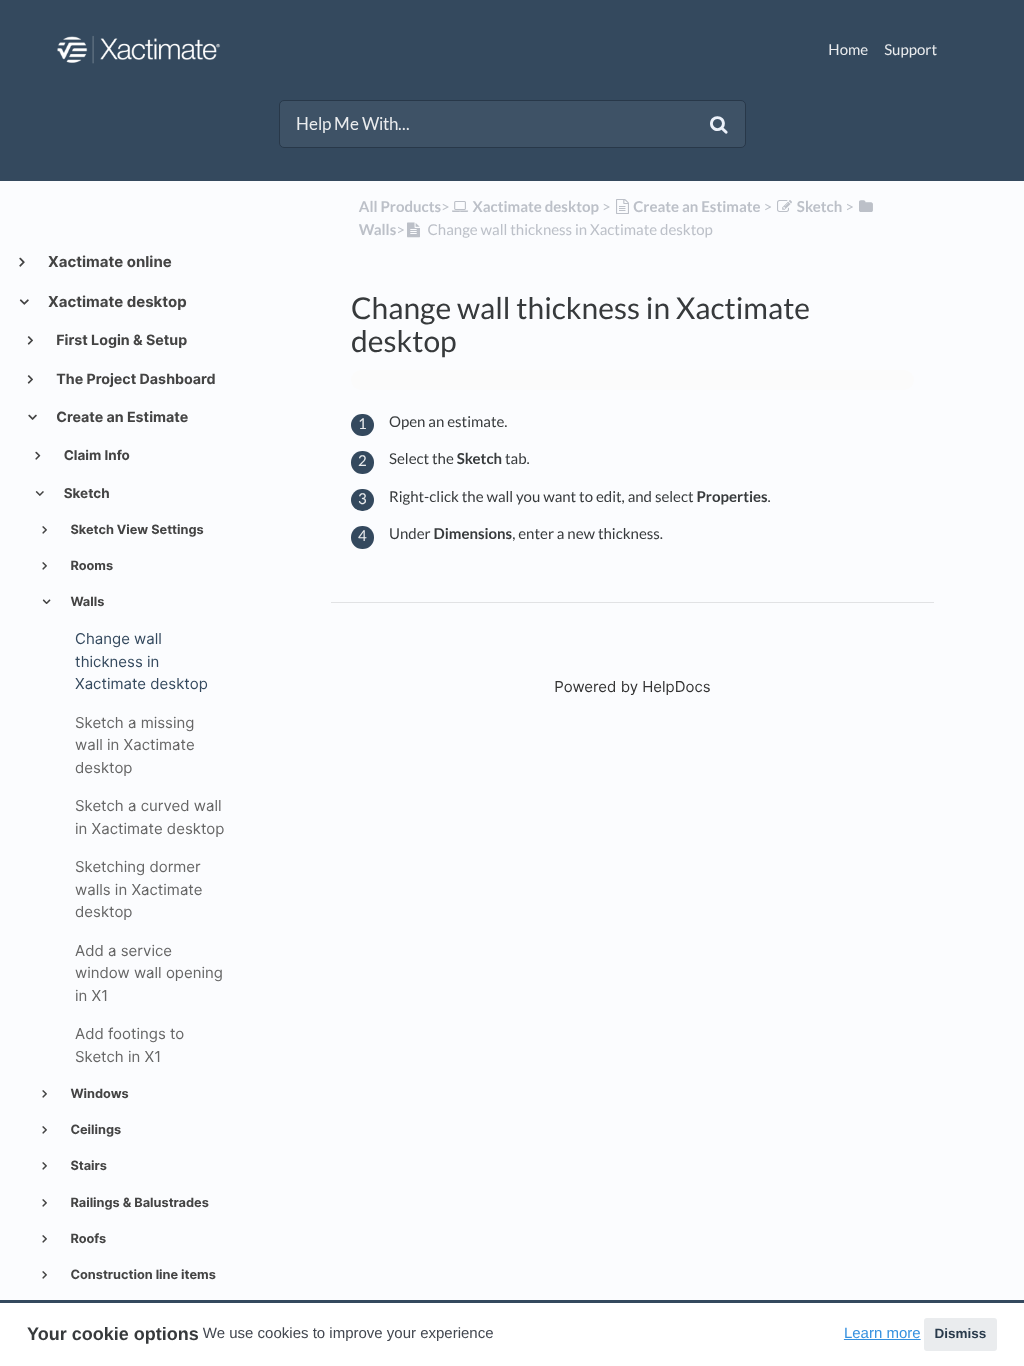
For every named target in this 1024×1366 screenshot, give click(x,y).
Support (910, 50)
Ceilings (94, 1130)
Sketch (85, 494)
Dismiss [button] (960, 1333)
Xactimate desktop (116, 301)
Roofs (86, 1239)
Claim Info (95, 456)
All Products (400, 207)
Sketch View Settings (135, 530)
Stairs (87, 1166)
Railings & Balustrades (137, 1203)
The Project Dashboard (134, 379)
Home (848, 50)
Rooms (90, 566)
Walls (85, 602)
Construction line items (141, 1275)
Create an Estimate (120, 417)
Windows (97, 1094)
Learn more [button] (882, 1333)
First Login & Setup (120, 340)
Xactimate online (108, 261)
